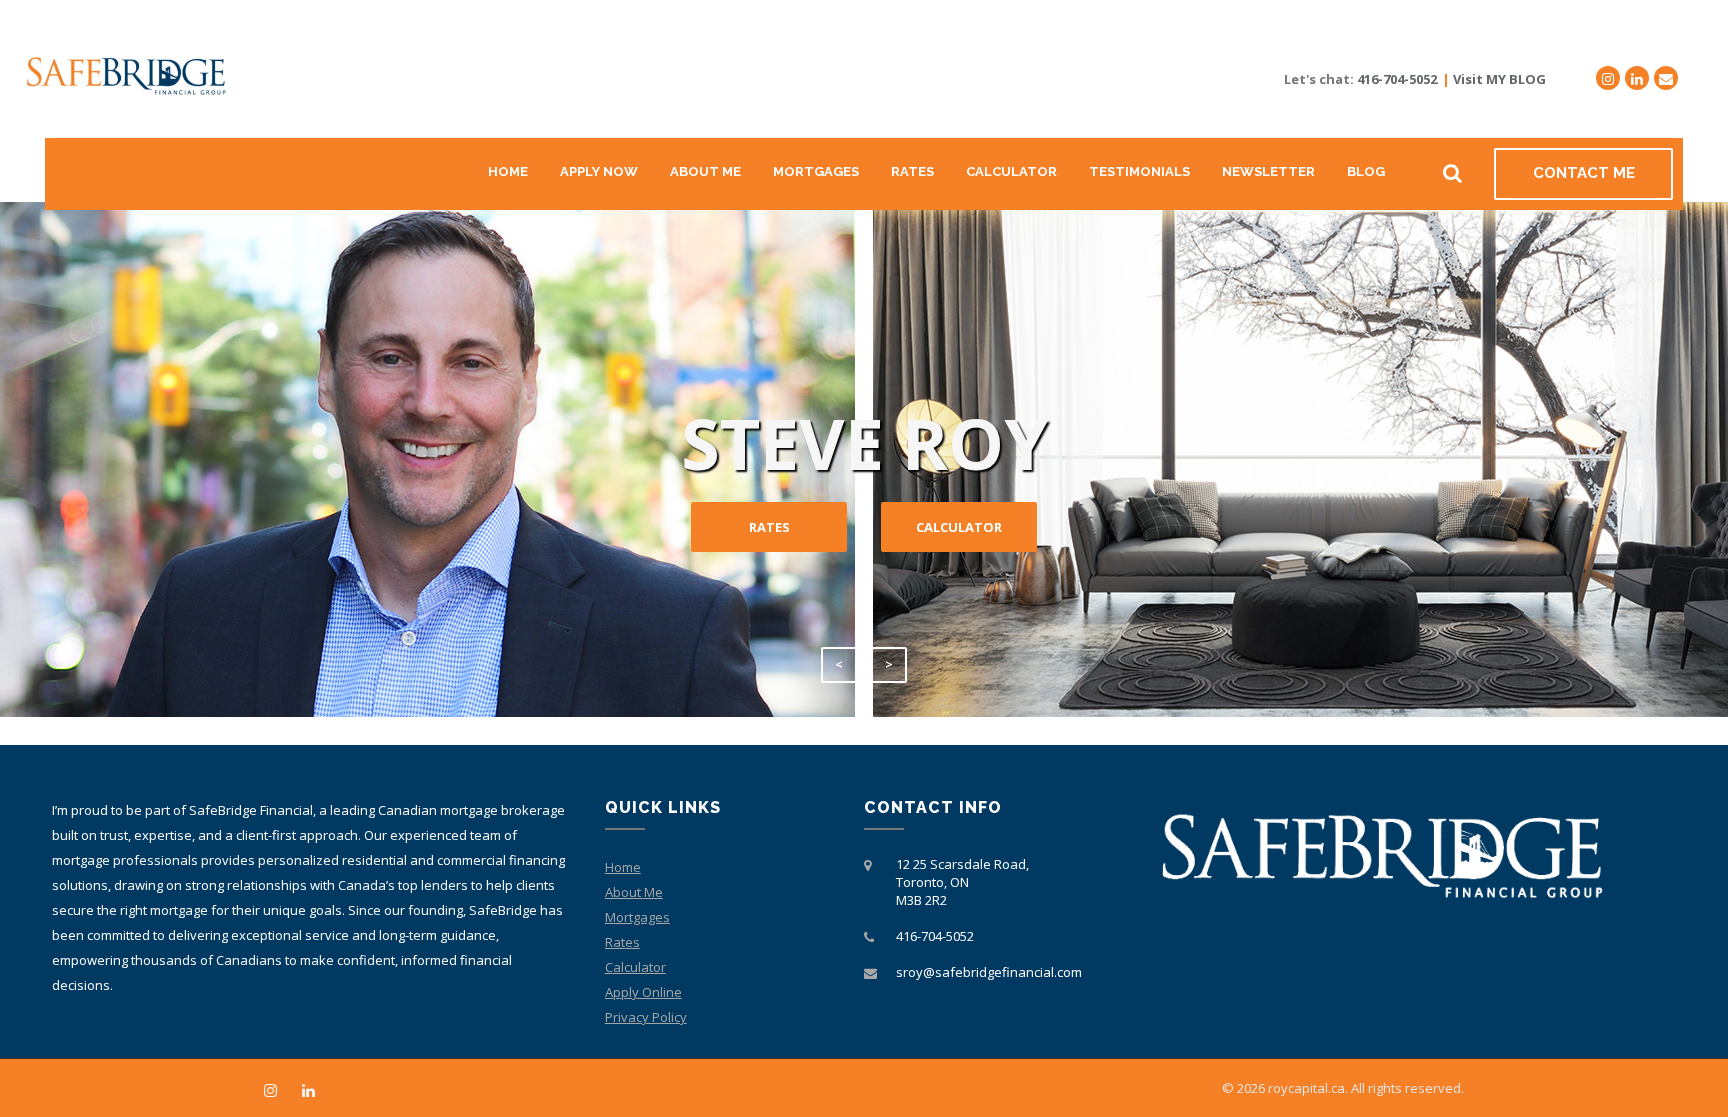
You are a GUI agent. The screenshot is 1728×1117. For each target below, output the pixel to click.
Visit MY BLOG (1499, 79)
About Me (705, 171)
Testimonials (1139, 171)
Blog (1366, 171)
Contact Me (1584, 173)
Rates (912, 171)
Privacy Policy (646, 1017)
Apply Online (643, 992)
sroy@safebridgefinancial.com (989, 972)
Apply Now (599, 171)
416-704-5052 (1397, 79)
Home (508, 171)
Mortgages (816, 171)
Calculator (1011, 171)
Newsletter (1268, 171)
